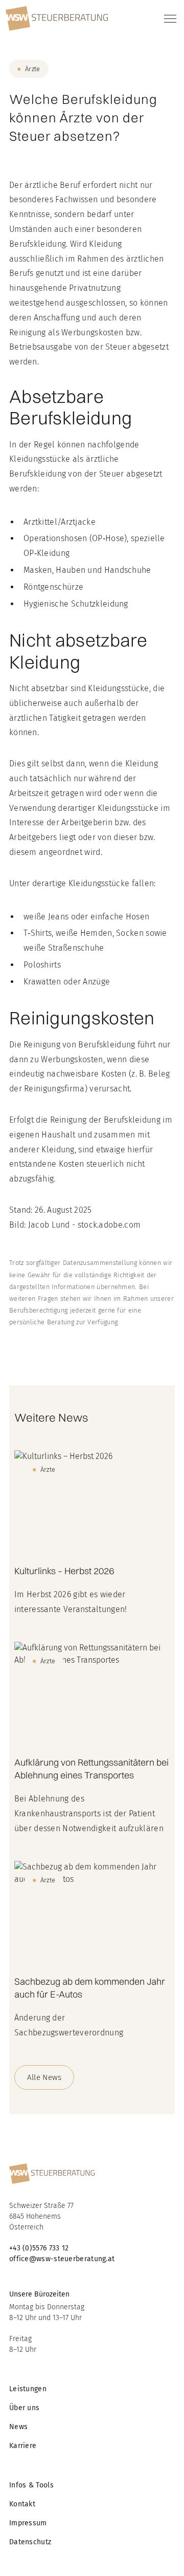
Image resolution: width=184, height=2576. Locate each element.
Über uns (24, 2408)
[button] (168, 18)
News (18, 2427)
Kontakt (22, 2504)
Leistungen (28, 2389)
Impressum (28, 2523)
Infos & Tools (31, 2485)
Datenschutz (30, 2542)
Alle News (44, 2077)
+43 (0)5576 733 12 (40, 2248)
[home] (57, 18)
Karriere (23, 2446)
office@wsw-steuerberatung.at (62, 2259)
